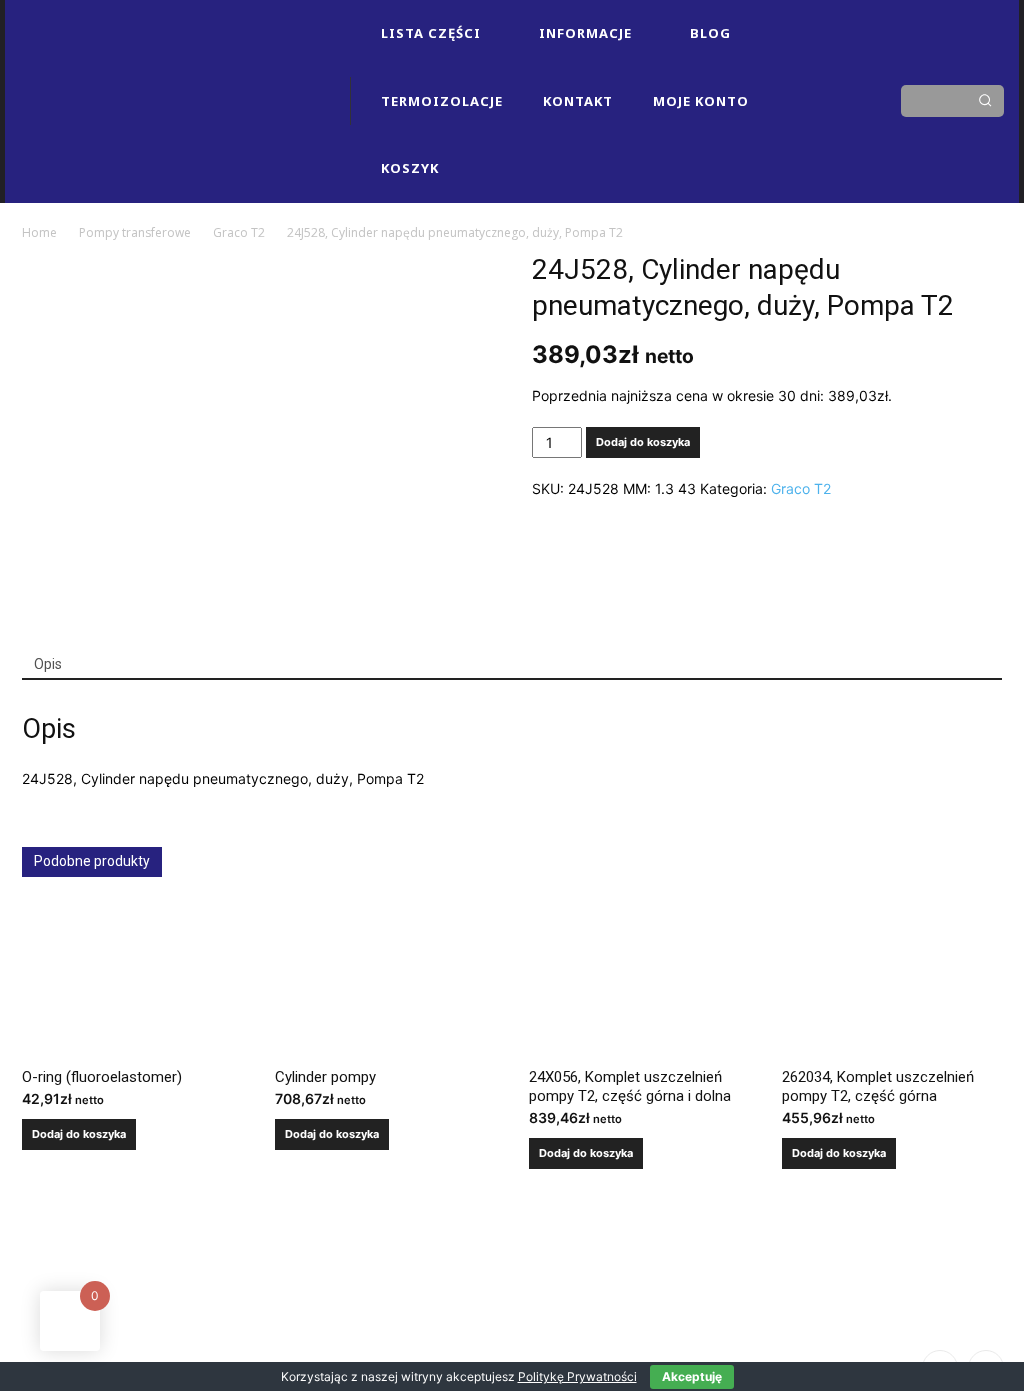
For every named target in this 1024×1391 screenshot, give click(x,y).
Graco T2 (239, 232)
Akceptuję (692, 1376)
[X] (802, 135)
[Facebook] (802, 67)
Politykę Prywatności (577, 1376)
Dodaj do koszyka (643, 442)
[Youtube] (836, 135)
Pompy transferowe (135, 232)
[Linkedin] (802, 101)
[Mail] (836, 101)
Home (39, 232)
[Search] (985, 101)
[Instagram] (836, 67)
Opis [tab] (48, 664)
